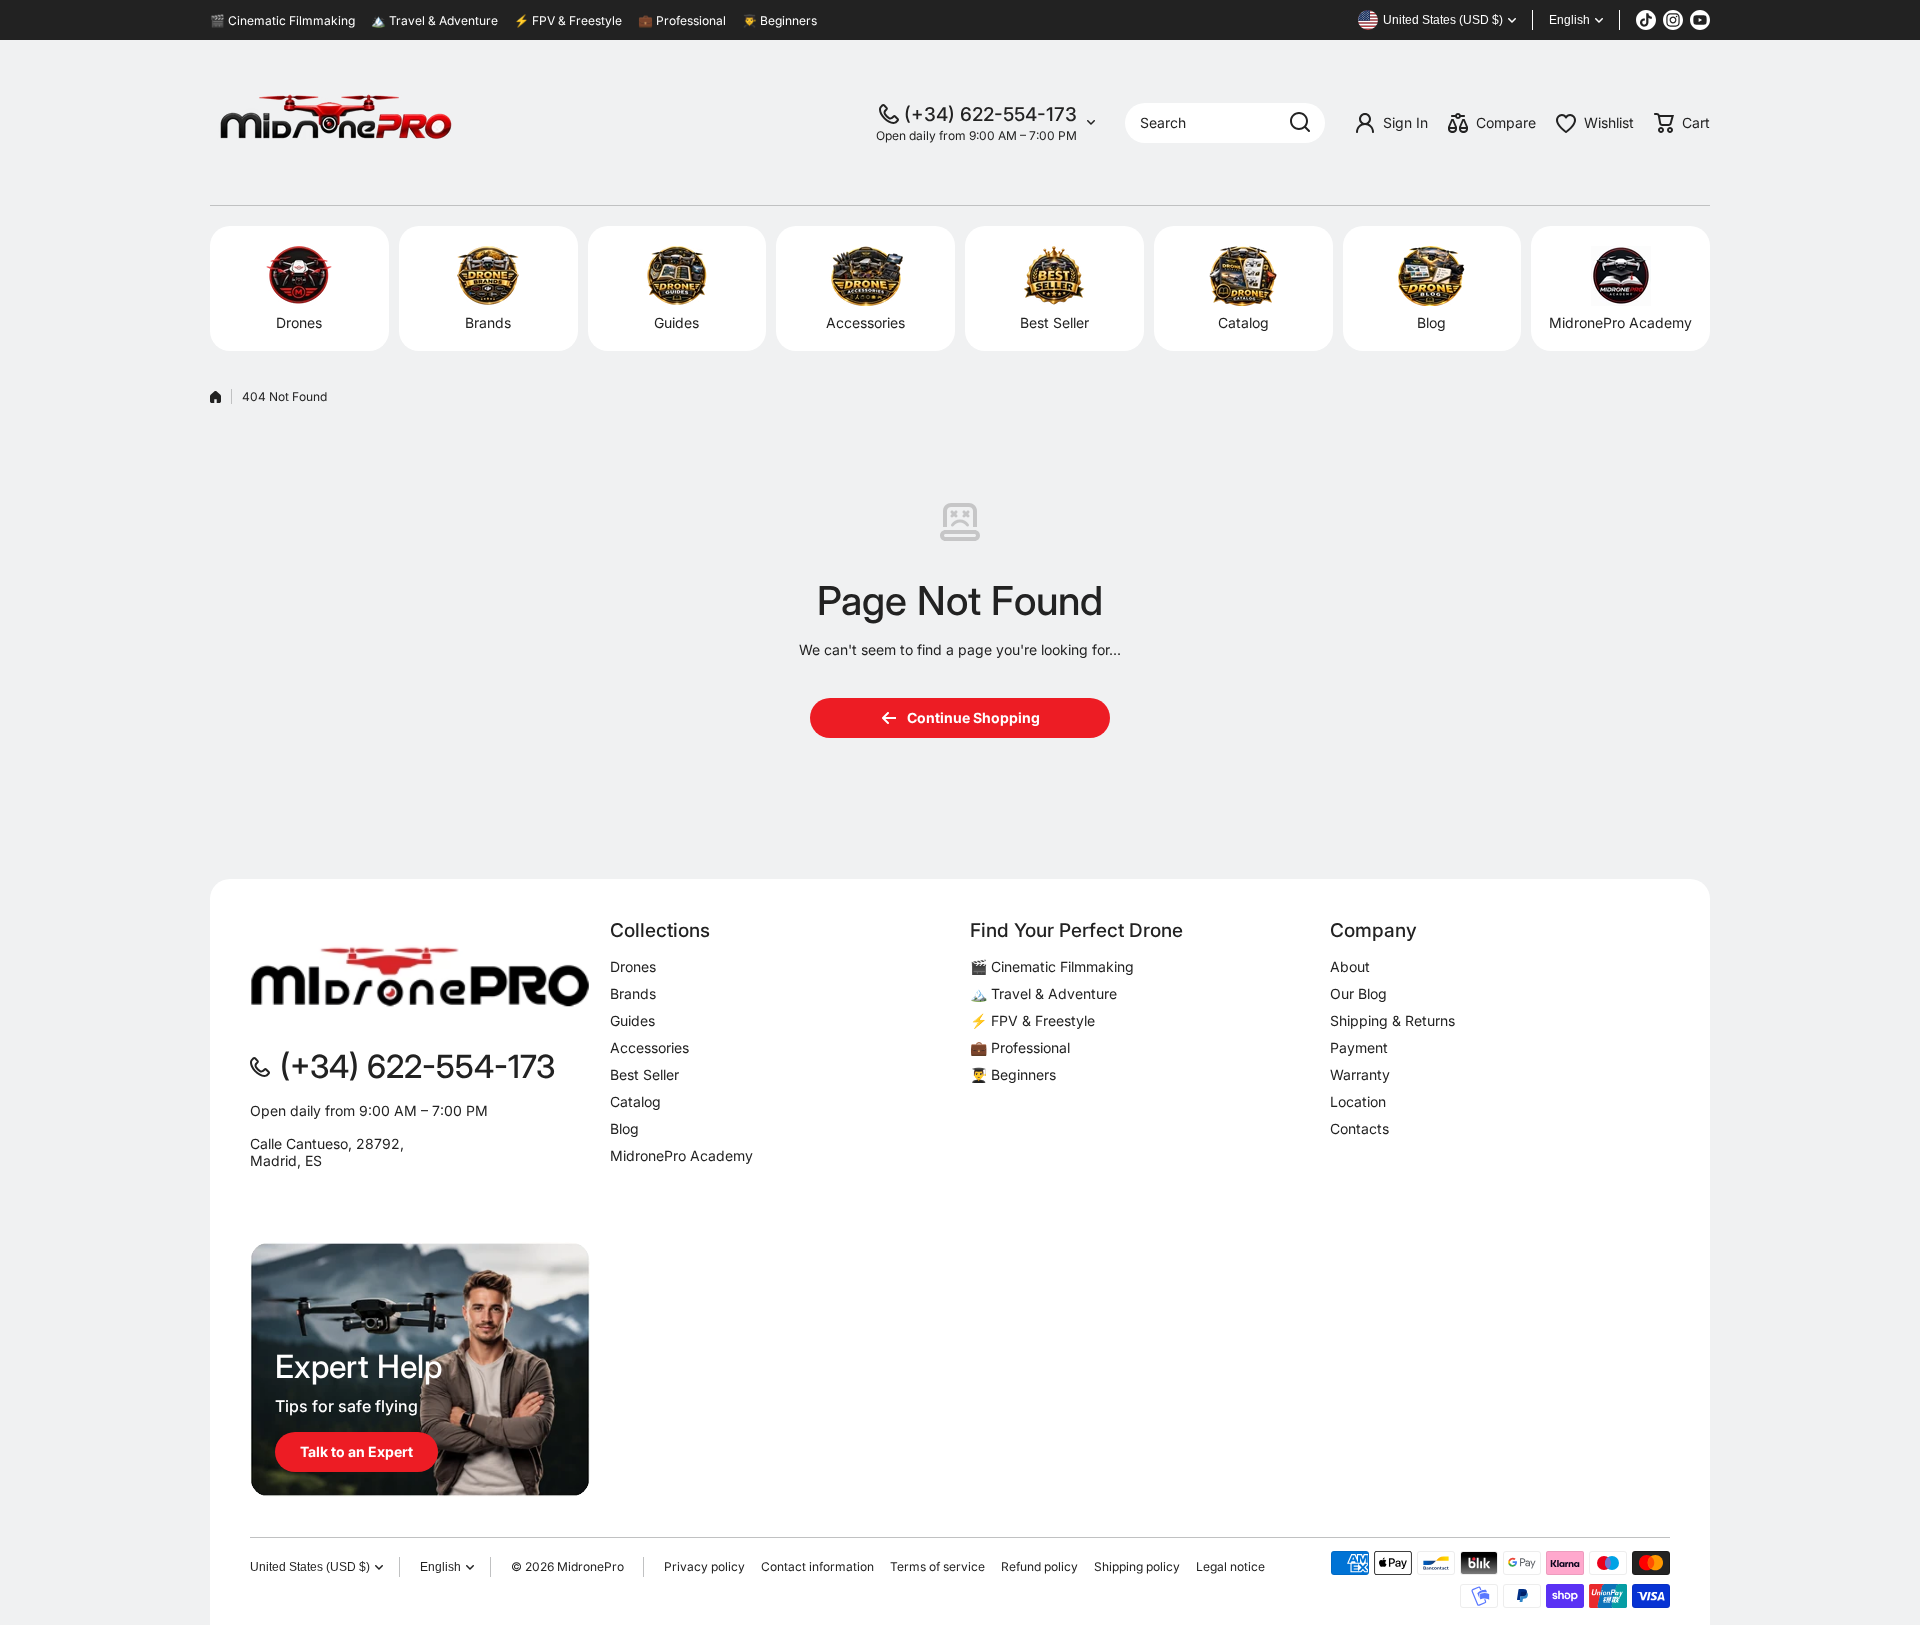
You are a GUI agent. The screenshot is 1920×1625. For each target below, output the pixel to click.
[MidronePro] (335, 122)
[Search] (1300, 123)
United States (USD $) (310, 1567)
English (1569, 20)
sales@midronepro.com (327, 1193)
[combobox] (1225, 123)
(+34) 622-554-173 (990, 114)
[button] (1682, 123)
